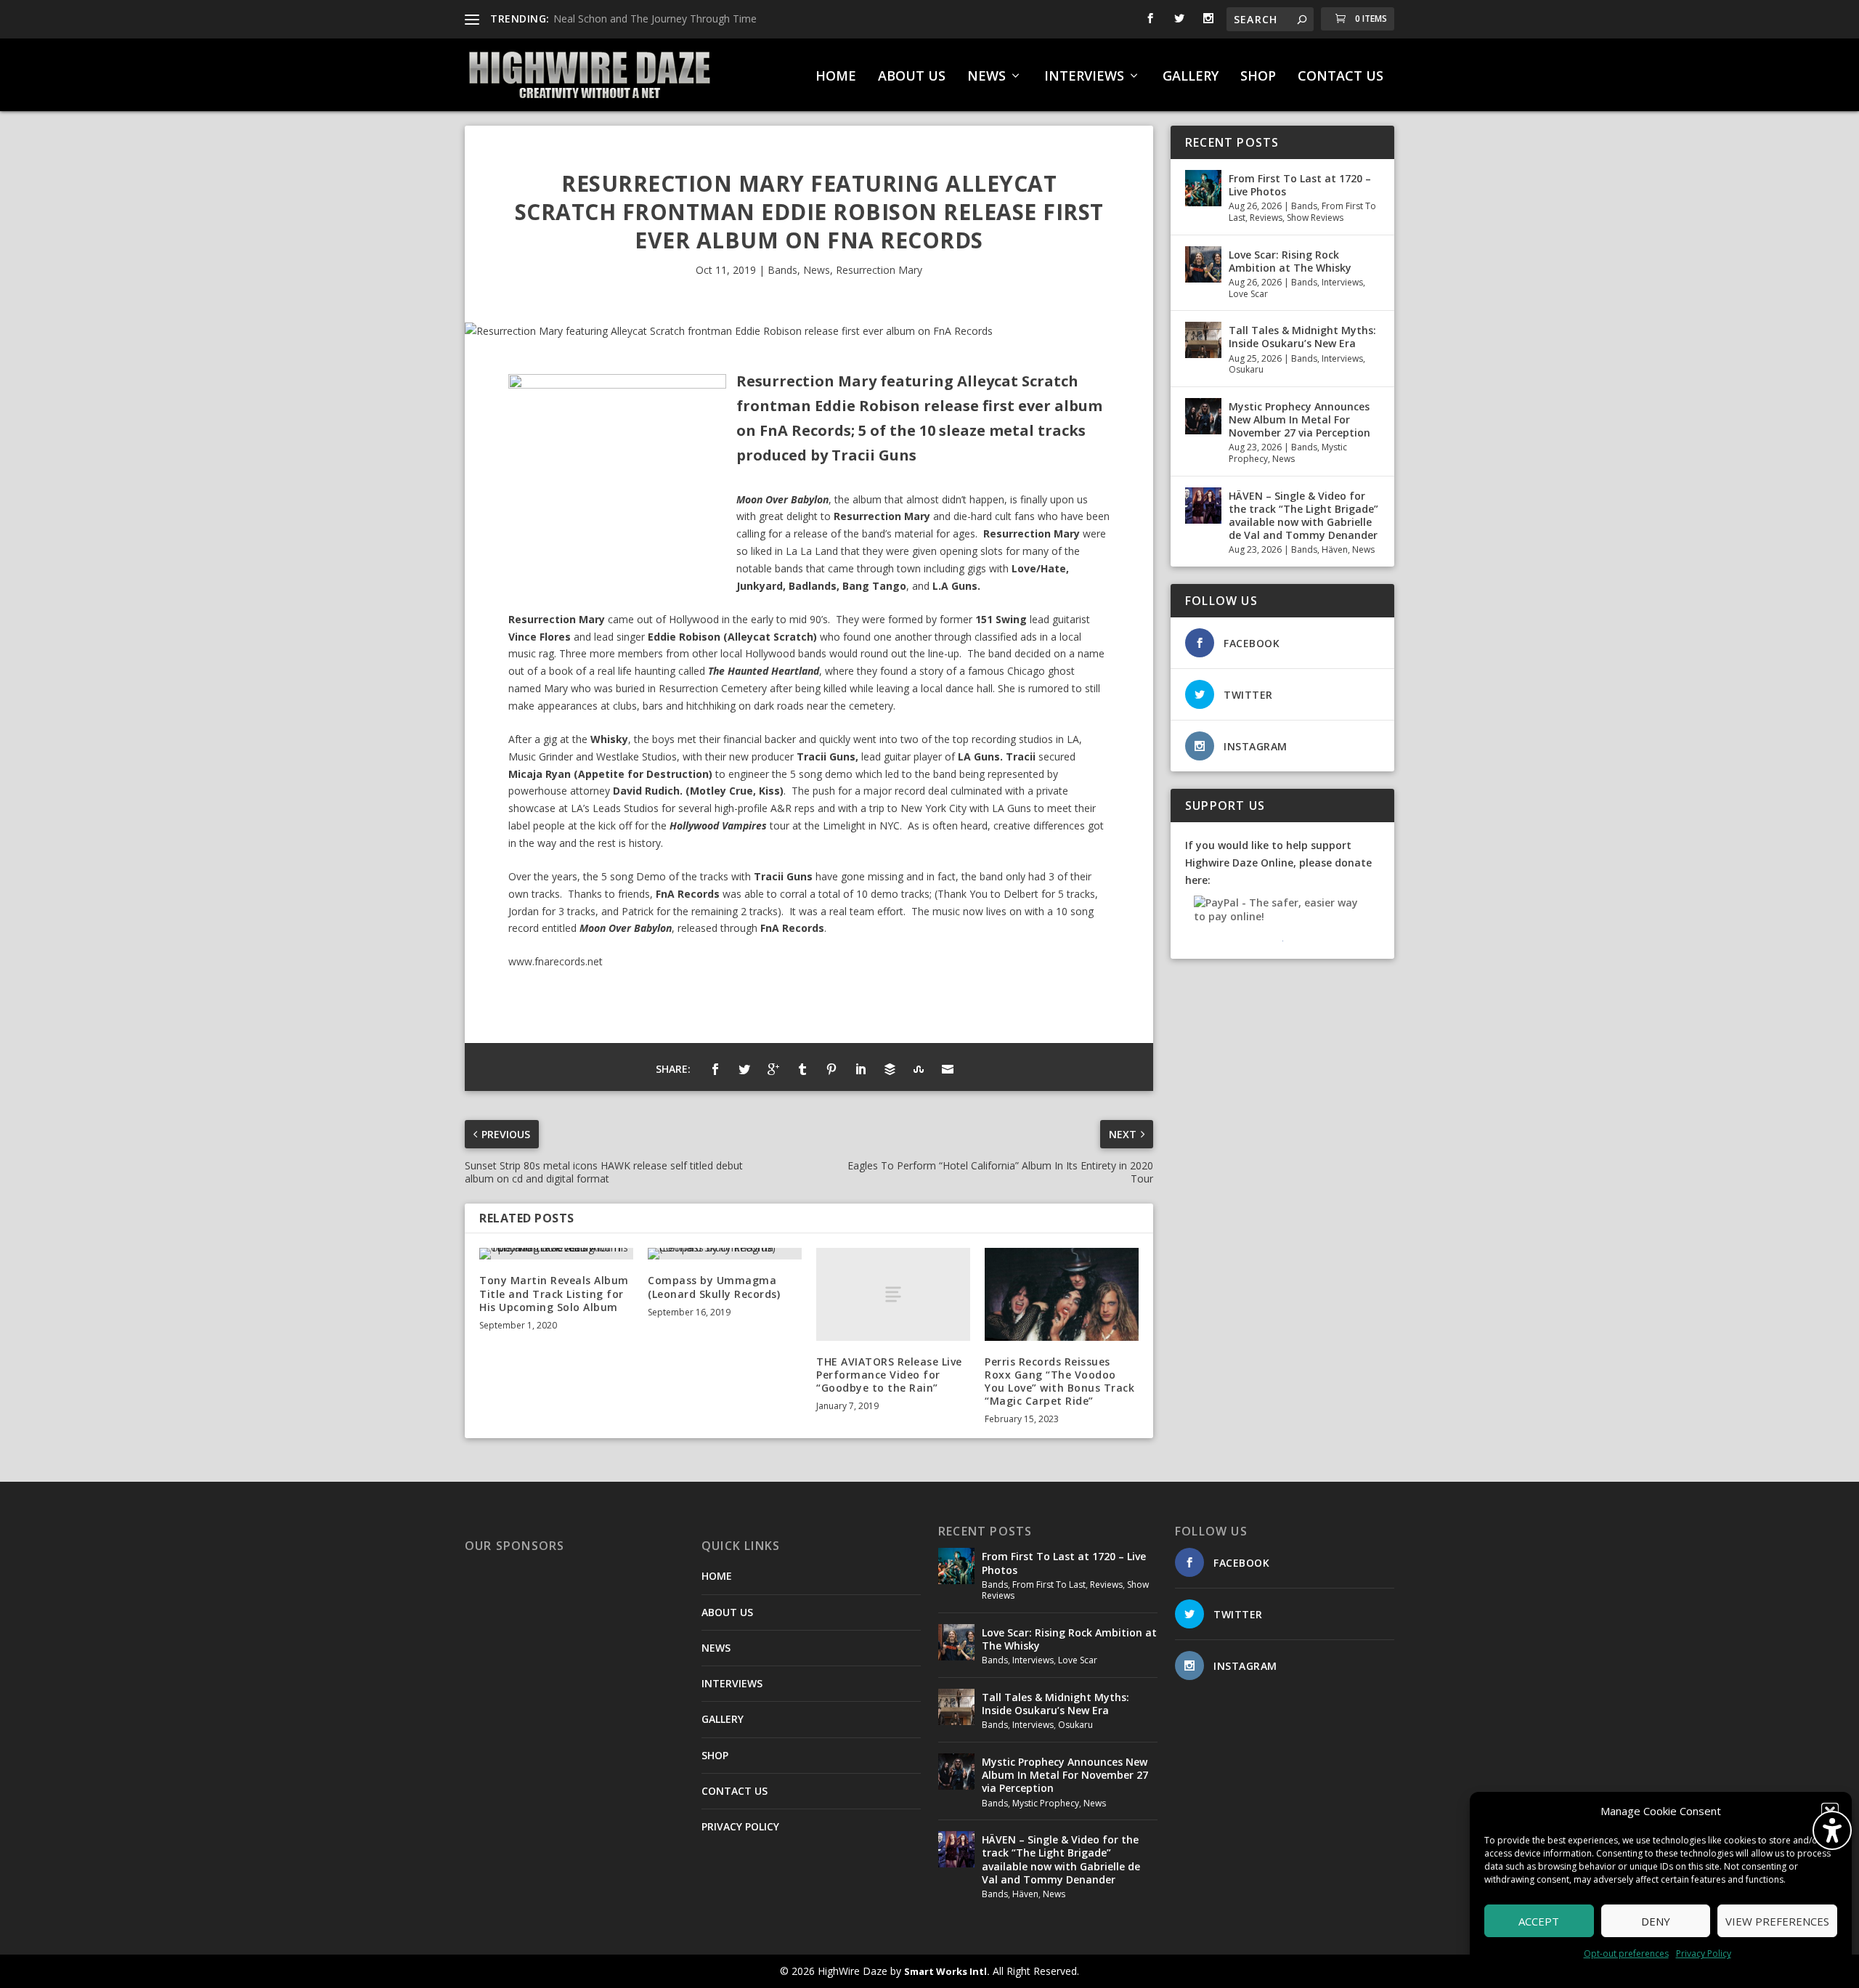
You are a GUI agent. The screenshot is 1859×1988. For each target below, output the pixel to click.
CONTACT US (1341, 77)
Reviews (1266, 218)
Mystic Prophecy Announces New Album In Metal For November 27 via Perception (1299, 419)
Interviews (1342, 282)
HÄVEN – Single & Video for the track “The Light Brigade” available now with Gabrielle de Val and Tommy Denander (1303, 516)
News (817, 270)
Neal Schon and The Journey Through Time (655, 19)
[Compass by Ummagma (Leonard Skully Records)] (725, 1254)
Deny (1656, 1921)
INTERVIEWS (1084, 77)
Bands (782, 270)
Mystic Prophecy (1046, 1803)
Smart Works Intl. (947, 1971)
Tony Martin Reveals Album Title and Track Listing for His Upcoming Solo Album (554, 1293)
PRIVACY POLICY (740, 1826)
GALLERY (1191, 77)
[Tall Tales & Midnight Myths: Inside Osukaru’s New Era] (1203, 340)
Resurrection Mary (879, 270)
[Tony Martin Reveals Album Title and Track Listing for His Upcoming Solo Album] (556, 1254)
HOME (836, 77)
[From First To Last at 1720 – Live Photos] (1203, 188)
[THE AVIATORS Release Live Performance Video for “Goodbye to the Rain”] (893, 1294)
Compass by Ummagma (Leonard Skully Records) (714, 1287)
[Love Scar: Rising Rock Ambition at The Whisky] (1203, 264)
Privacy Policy (1704, 1953)
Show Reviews (1315, 218)
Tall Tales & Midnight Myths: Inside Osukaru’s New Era (1302, 337)
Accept (1539, 1921)
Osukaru (1246, 369)
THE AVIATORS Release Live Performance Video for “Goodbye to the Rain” (889, 1375)
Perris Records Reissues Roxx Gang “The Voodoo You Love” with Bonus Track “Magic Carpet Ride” (1059, 1382)
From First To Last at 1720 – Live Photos (1300, 185)
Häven (1335, 549)
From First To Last (1049, 1585)
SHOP (1258, 77)
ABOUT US (912, 77)
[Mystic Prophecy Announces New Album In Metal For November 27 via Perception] (1203, 416)
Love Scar (1248, 294)
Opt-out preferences (1626, 1953)
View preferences (1777, 1921)
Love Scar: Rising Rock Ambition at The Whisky (1290, 261)
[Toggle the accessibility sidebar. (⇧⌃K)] (1832, 1830)
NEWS (987, 77)
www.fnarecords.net (556, 961)
